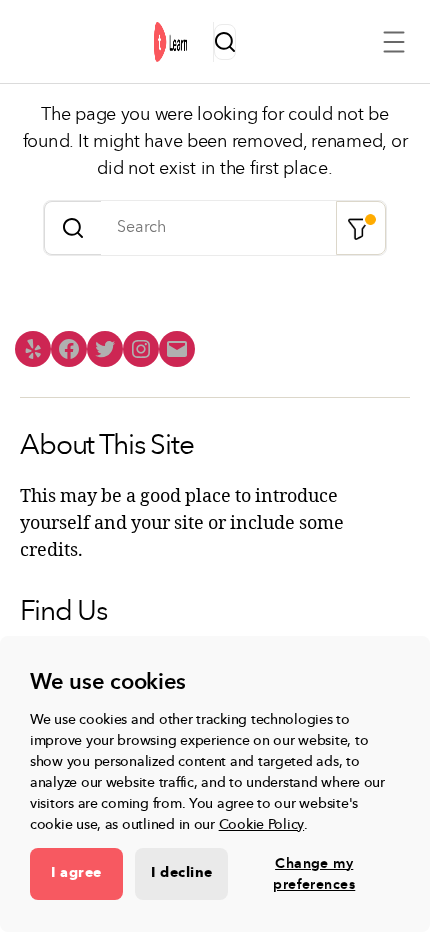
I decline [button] (181, 873)
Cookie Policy (262, 824)
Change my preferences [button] (314, 874)
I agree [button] (76, 873)
